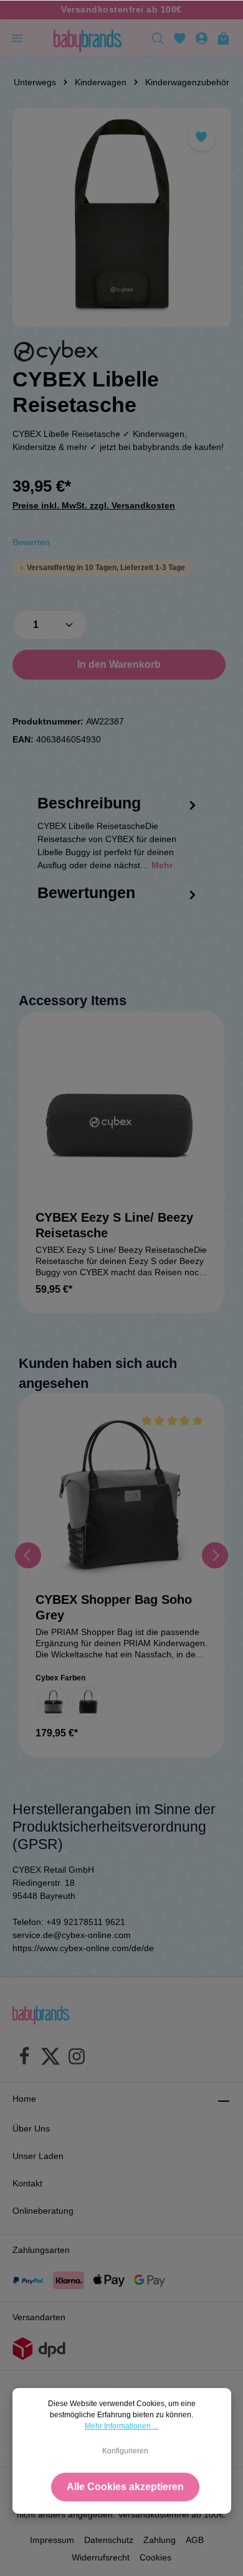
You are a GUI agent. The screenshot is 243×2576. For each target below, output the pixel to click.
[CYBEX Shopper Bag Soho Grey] (121, 1496)
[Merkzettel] (180, 38)
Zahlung (160, 2540)
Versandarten (39, 2317)
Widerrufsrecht (101, 2557)
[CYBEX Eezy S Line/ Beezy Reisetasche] (121, 1114)
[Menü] (17, 38)
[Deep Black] (88, 1702)
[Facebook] (24, 2058)
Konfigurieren (125, 2451)
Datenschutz (109, 2540)
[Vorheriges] (28, 1555)
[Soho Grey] (53, 1702)
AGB (195, 2540)
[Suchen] (158, 38)
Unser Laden (38, 2156)
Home (24, 2099)
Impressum (52, 2540)
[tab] (118, 844)
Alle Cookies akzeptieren (125, 2487)
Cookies (155, 2557)
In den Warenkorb (119, 664)
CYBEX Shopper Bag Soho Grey (114, 1607)
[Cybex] (56, 353)
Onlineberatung (43, 2211)
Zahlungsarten (41, 2250)
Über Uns (31, 2129)
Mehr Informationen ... (121, 2426)
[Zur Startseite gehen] (87, 38)
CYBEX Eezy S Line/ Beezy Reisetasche (114, 1225)
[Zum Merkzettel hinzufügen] (202, 137)
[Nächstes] (215, 1555)
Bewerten (31, 542)
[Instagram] (77, 2058)
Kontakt (27, 2183)
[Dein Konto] (202, 38)
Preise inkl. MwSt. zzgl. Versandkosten (94, 505)
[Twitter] (50, 2058)
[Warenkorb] (223, 38)
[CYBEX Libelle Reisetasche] (121, 217)
